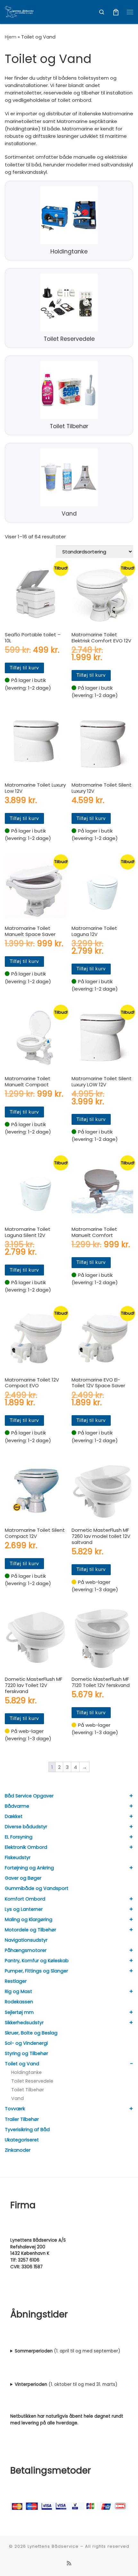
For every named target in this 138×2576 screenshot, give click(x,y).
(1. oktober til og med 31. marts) (66, 2384)
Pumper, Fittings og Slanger (36, 1971)
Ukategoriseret (22, 2140)
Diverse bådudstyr (26, 1827)
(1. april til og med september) (67, 2351)
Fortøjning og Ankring (29, 1868)
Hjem (11, 37)
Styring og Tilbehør (26, 2053)
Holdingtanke (26, 2072)
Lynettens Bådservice (53, 2546)
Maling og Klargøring (29, 1919)
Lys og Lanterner (24, 1909)
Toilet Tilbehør (28, 2090)
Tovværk (15, 2109)
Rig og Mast (18, 1991)
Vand (17, 2098)
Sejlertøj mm (19, 2012)
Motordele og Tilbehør (30, 1930)
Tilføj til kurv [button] (24, 668)
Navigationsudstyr (26, 1940)
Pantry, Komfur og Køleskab (37, 1961)
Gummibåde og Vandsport (37, 1888)
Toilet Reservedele (32, 2081)
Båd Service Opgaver (29, 1796)
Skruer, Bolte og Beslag (31, 2033)
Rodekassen (19, 2002)
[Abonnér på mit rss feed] (69, 2563)
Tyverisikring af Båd (27, 2130)
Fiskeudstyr (18, 1857)
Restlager (16, 1981)
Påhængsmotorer (26, 1950)
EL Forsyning (19, 1837)
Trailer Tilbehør (22, 2119)
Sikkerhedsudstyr (24, 2023)
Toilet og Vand (22, 2064)
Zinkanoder (18, 2150)
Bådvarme (17, 1806)
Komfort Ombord (25, 1899)
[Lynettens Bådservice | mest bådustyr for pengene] (19, 11)
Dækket (14, 1816)
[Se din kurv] (116, 12)
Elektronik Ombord (26, 1847)
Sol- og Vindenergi (26, 2043)
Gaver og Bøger (23, 1878)
